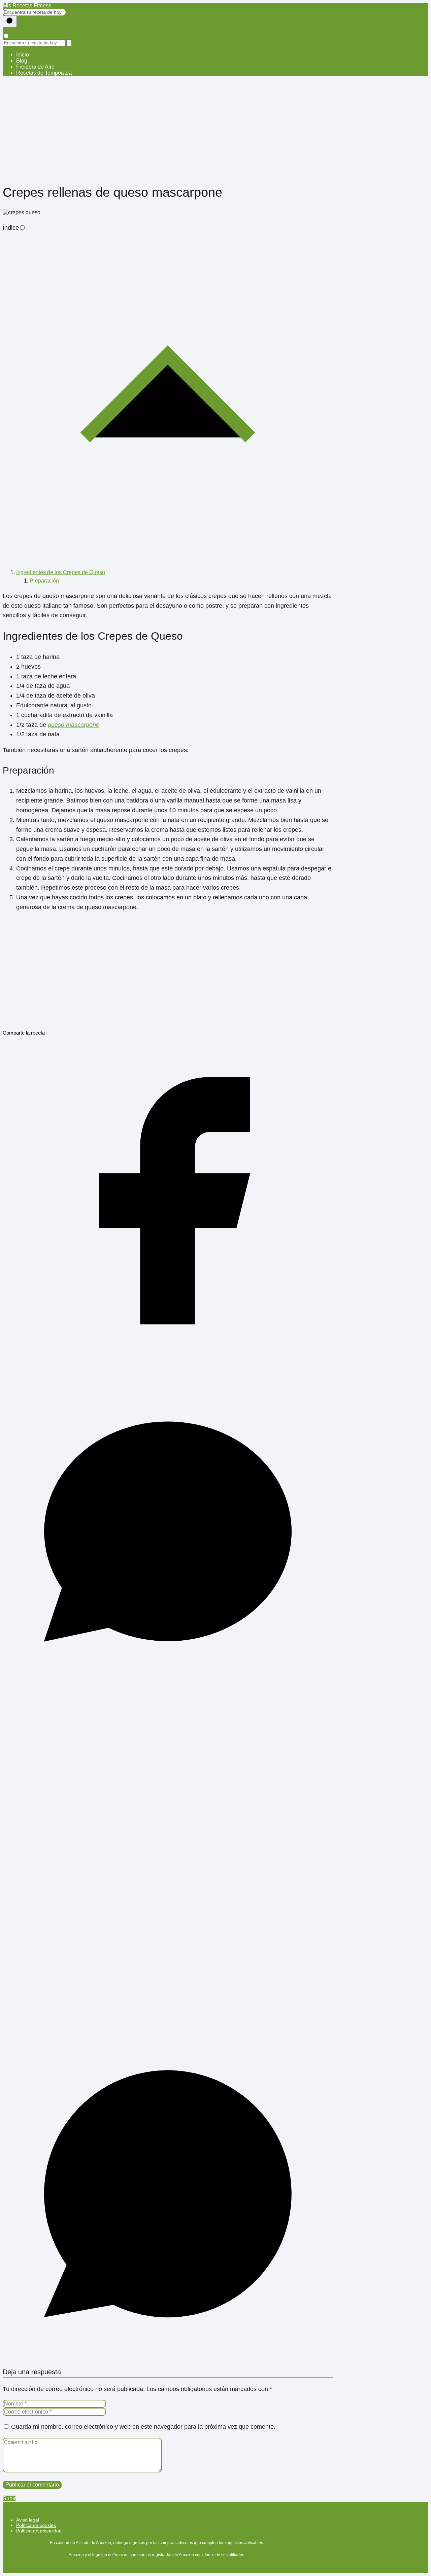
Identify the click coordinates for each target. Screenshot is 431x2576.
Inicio (23, 55)
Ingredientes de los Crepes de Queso (61, 572)
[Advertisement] (215, 128)
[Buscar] (10, 21)
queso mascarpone (74, 725)
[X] (168, 2026)
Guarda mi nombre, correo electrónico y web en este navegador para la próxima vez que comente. (143, 2427)
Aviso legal (28, 2520)
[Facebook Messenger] (168, 1695)
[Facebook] (168, 1364)
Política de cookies (36, 2525)
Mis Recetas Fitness (27, 6)
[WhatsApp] (168, 2357)
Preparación (44, 581)
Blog (22, 61)
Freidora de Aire (35, 67)
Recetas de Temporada (44, 73)
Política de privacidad (39, 2531)
